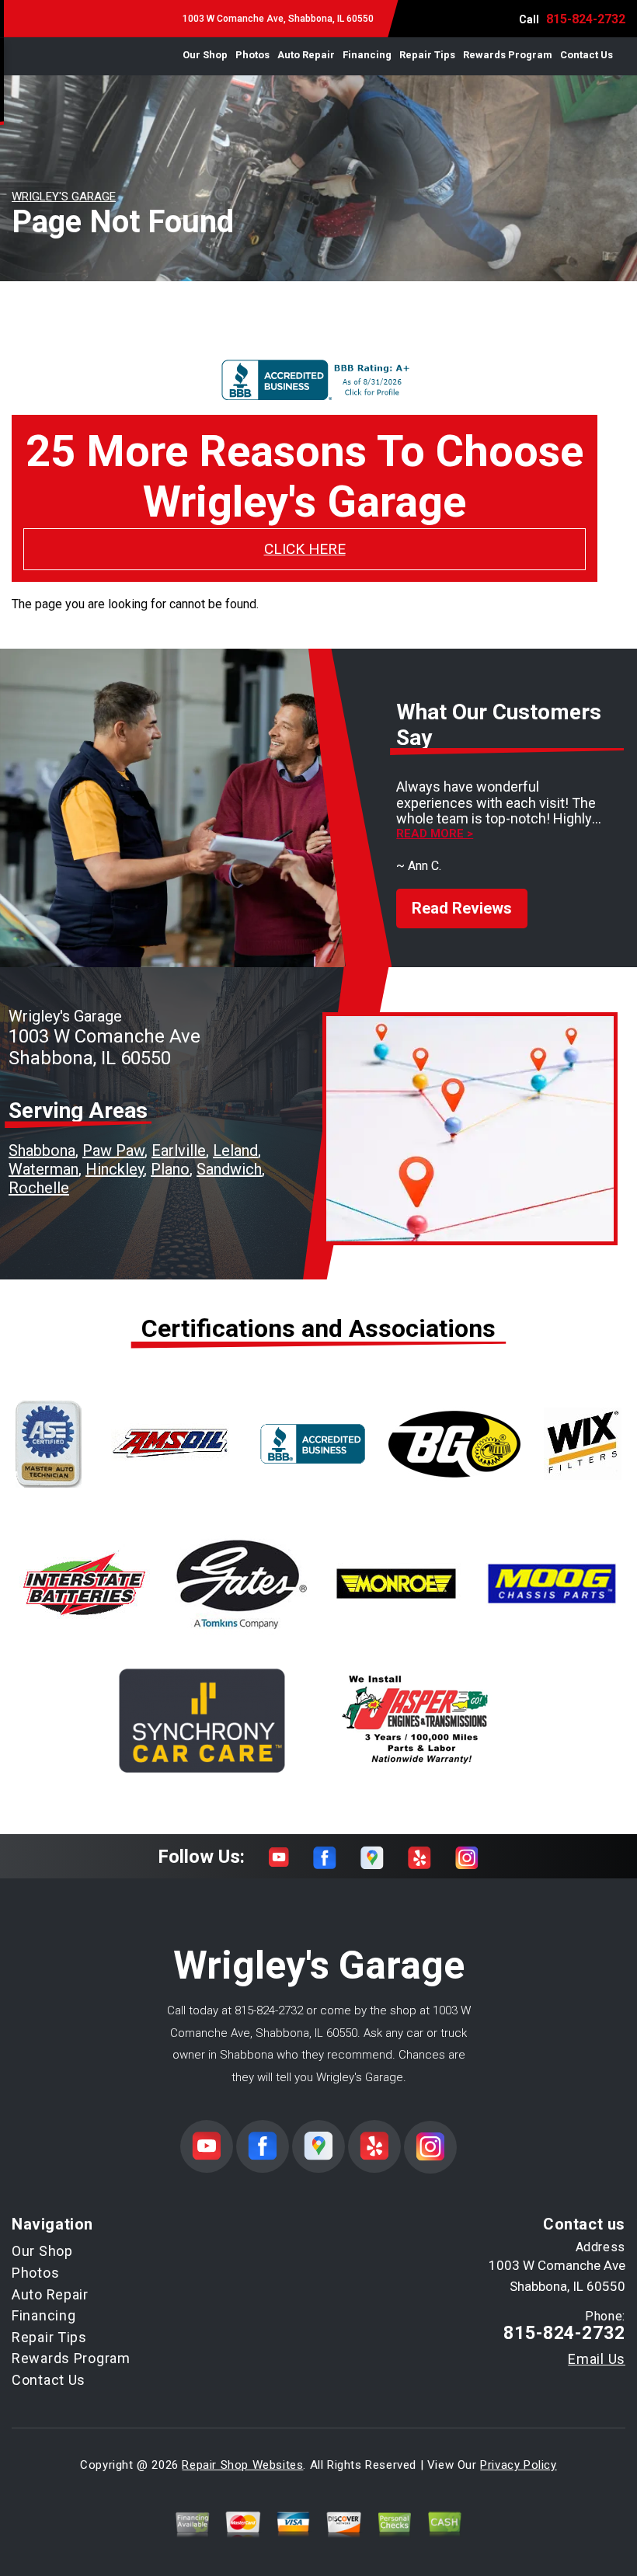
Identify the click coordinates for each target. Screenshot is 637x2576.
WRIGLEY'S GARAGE (64, 197)
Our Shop (205, 55)
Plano (170, 1169)
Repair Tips (427, 55)
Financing (367, 55)
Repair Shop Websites (242, 2465)
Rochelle (39, 1188)
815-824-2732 (586, 19)
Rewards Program (508, 55)
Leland (235, 1150)
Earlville (179, 1150)
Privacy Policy (518, 2465)
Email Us (597, 2359)
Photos (252, 55)
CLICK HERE (305, 549)
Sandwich (229, 1169)
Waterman (44, 1169)
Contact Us (587, 55)
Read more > (435, 834)
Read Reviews (462, 908)
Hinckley (115, 1169)
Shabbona (42, 1150)
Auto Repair (306, 55)
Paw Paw (113, 1150)
